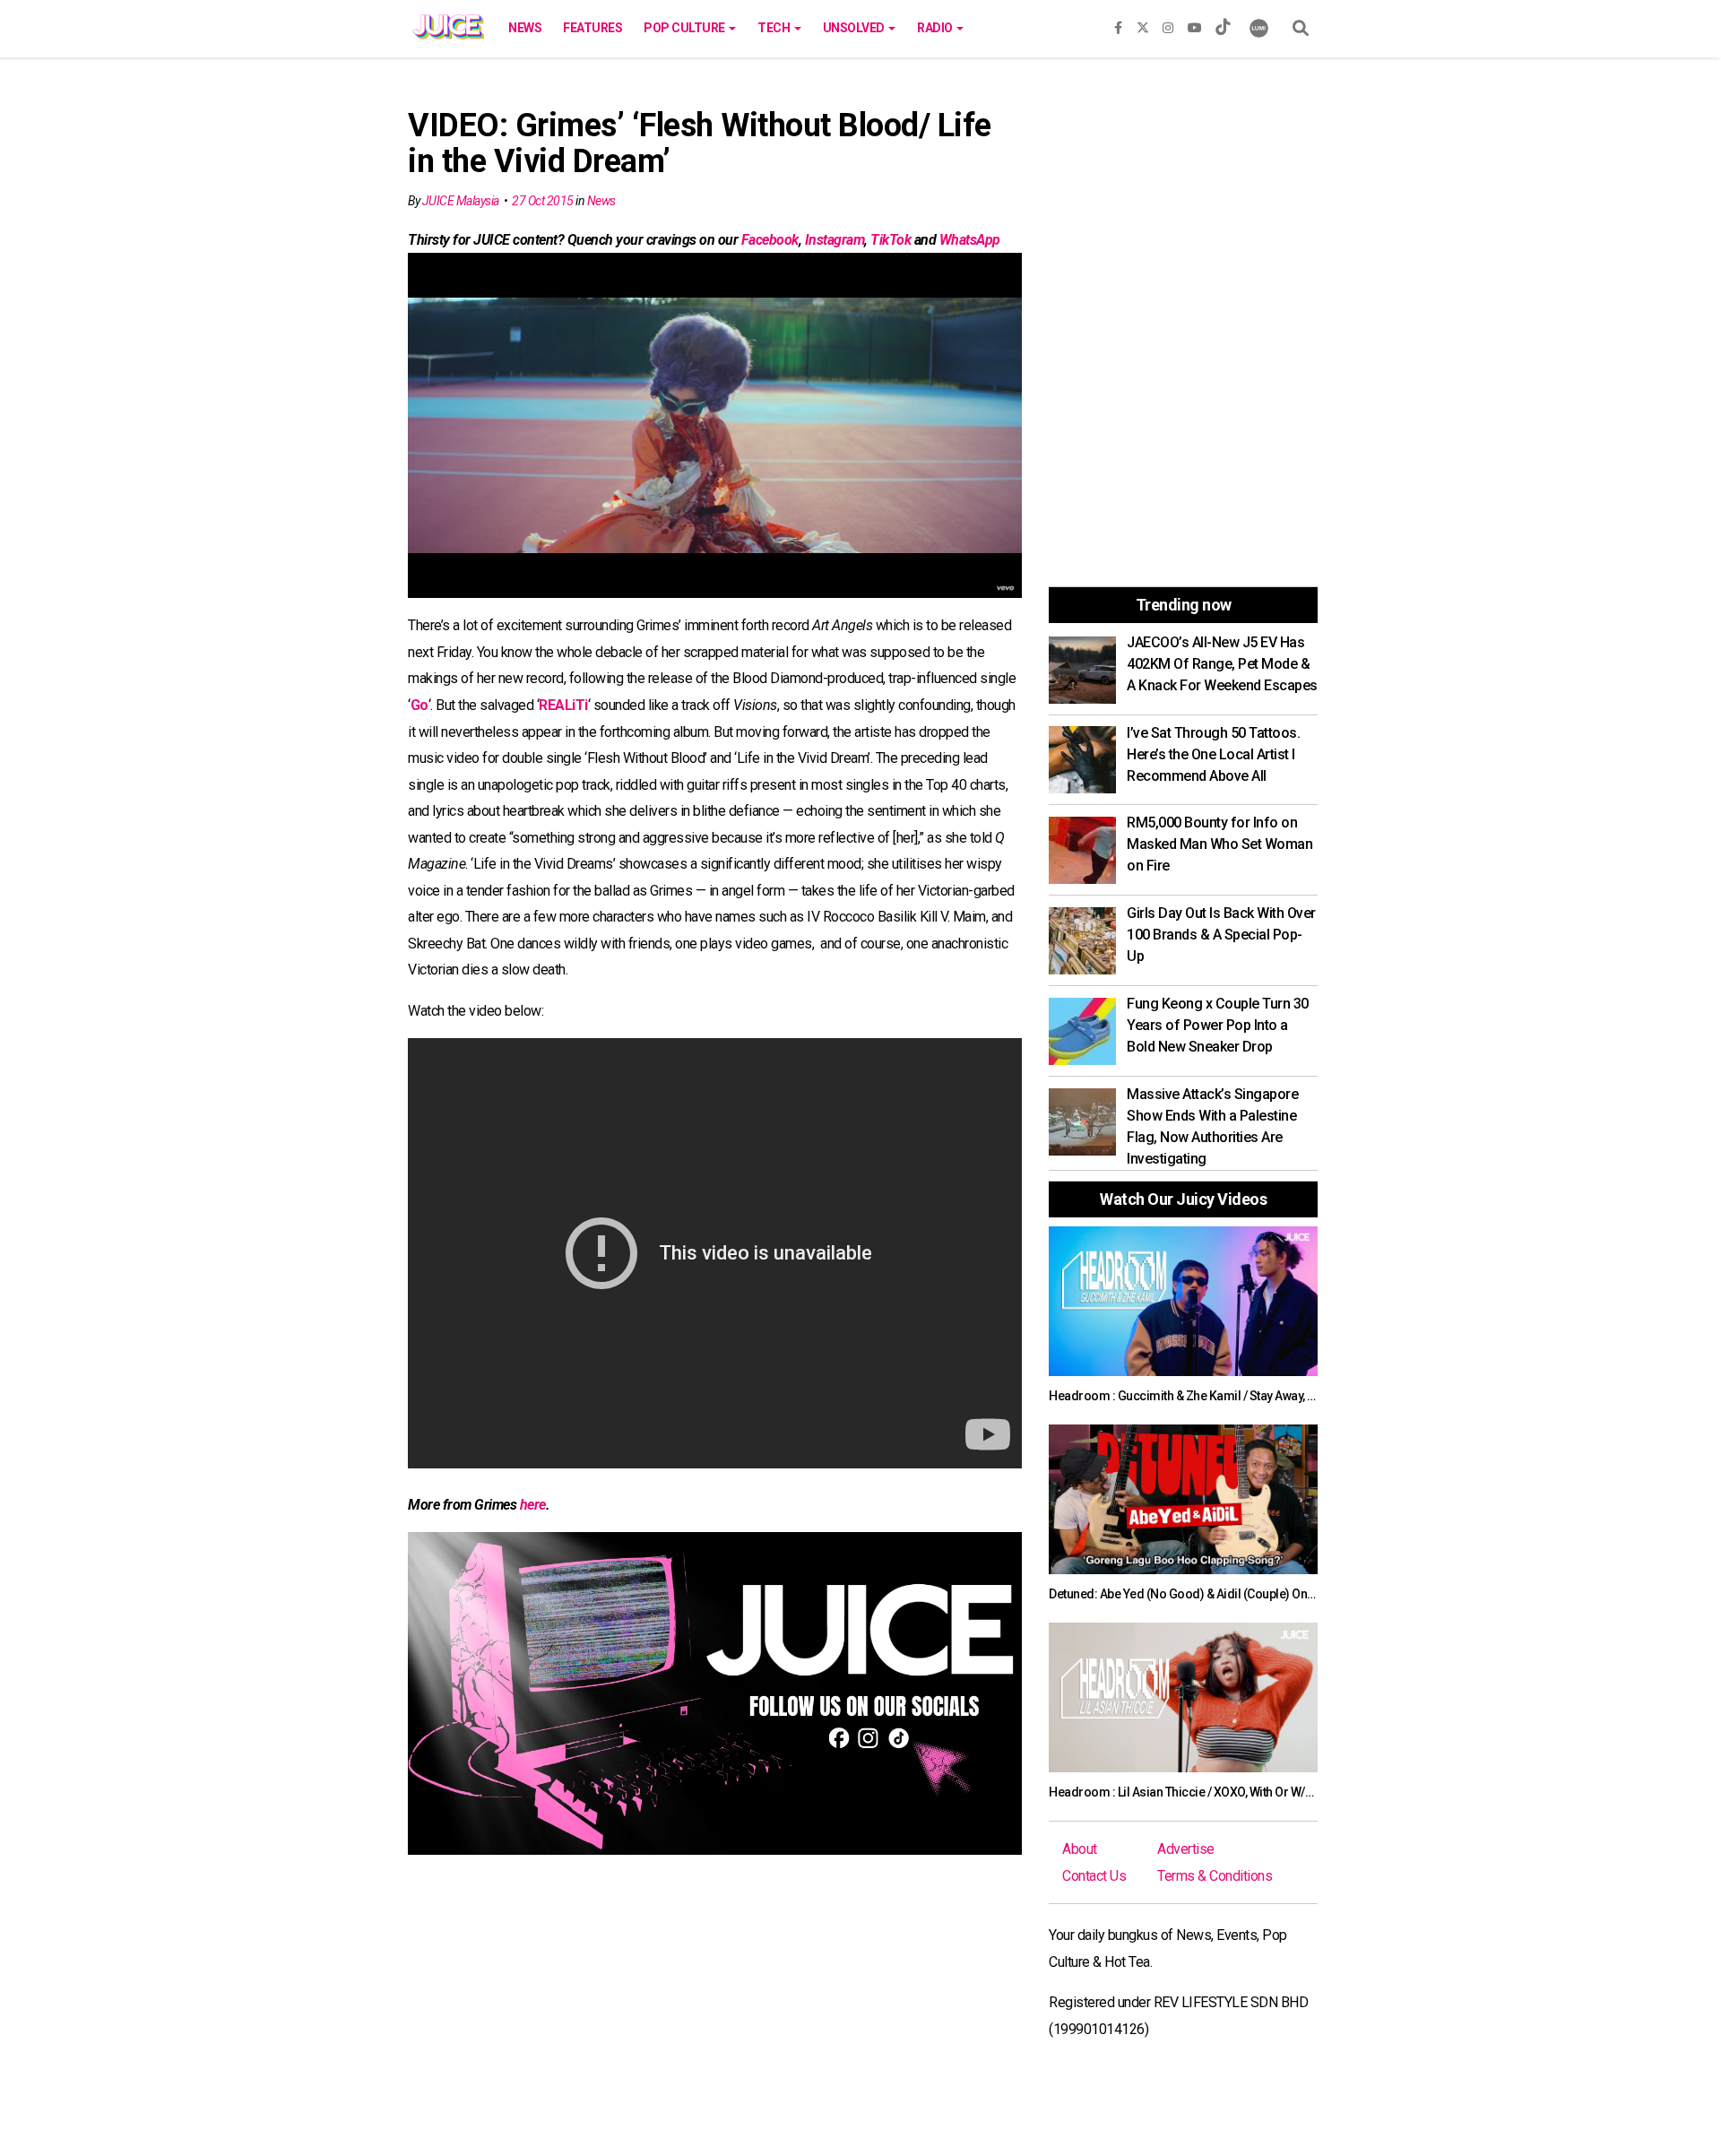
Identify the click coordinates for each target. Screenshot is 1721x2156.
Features (592, 28)
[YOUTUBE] (1195, 24)
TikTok (891, 240)
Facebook (770, 240)
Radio (936, 28)
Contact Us (1094, 1876)
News (525, 28)
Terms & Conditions (1215, 1876)
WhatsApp (970, 240)
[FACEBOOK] (1118, 24)
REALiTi (563, 705)
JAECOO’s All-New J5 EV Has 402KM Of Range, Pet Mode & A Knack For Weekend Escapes (1222, 664)
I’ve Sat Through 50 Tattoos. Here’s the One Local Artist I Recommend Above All (1213, 754)
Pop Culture (685, 28)
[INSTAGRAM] (1168, 24)
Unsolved (855, 28)
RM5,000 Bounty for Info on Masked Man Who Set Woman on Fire (1219, 844)
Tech (775, 28)
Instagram (835, 240)
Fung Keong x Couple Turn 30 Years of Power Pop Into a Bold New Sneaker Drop (1218, 1025)
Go (419, 705)
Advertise (1186, 1849)
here (533, 1505)
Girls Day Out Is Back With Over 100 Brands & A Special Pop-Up (1221, 935)
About (1080, 1849)
